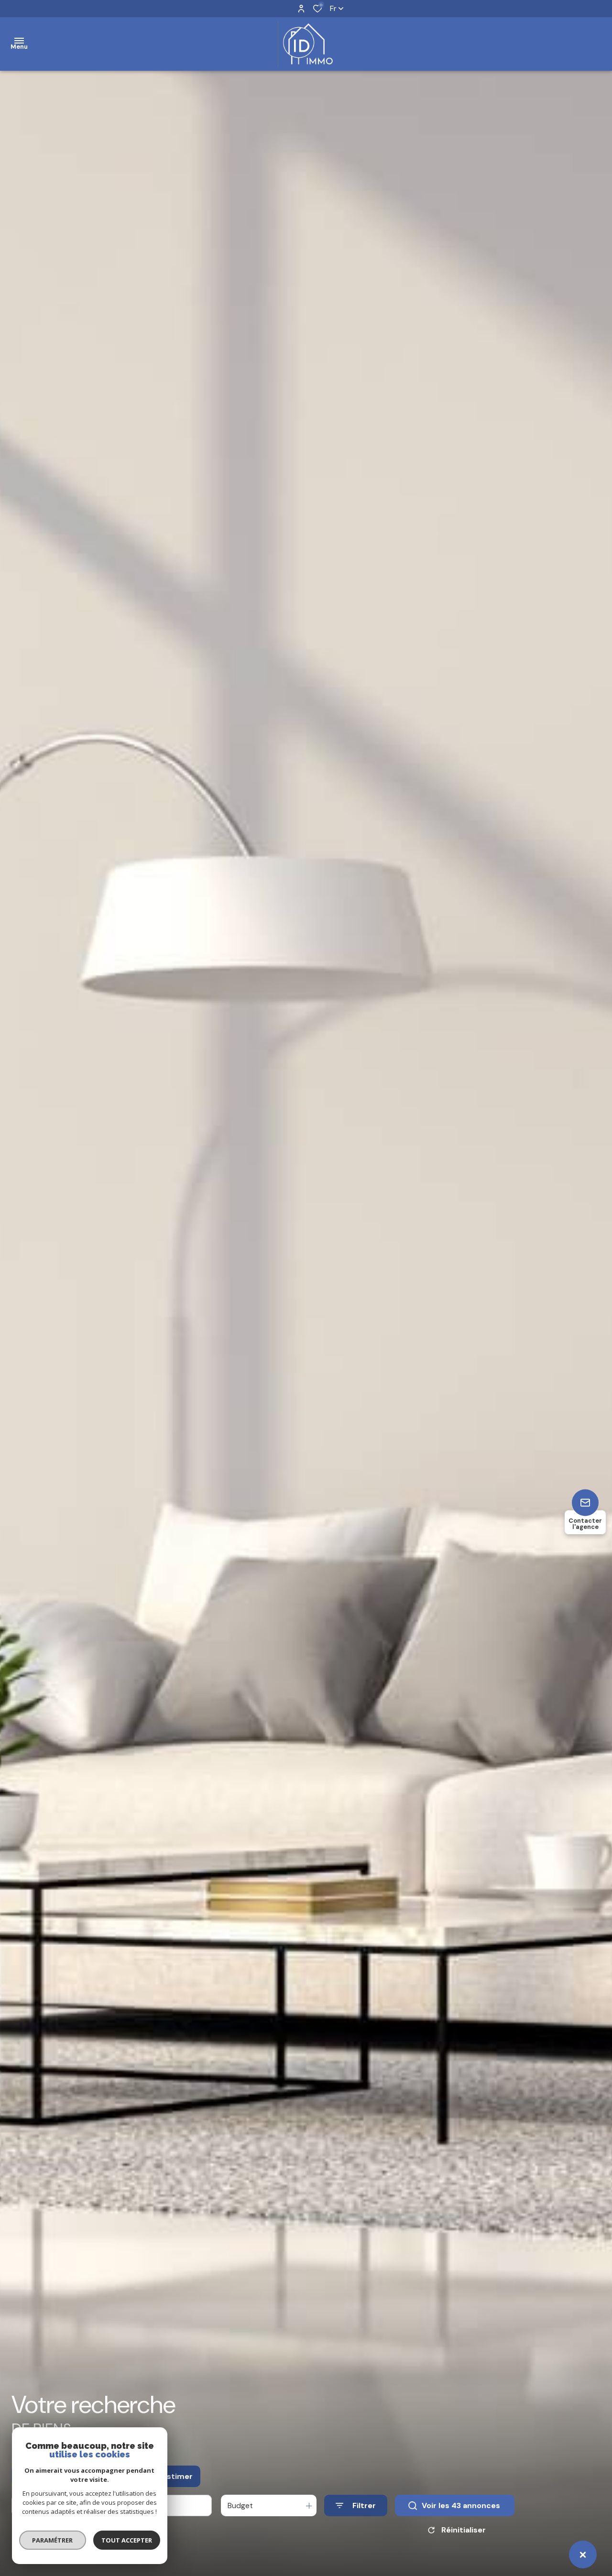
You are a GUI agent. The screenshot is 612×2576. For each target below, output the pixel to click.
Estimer (178, 2476)
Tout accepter (127, 2540)
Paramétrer (53, 2540)
